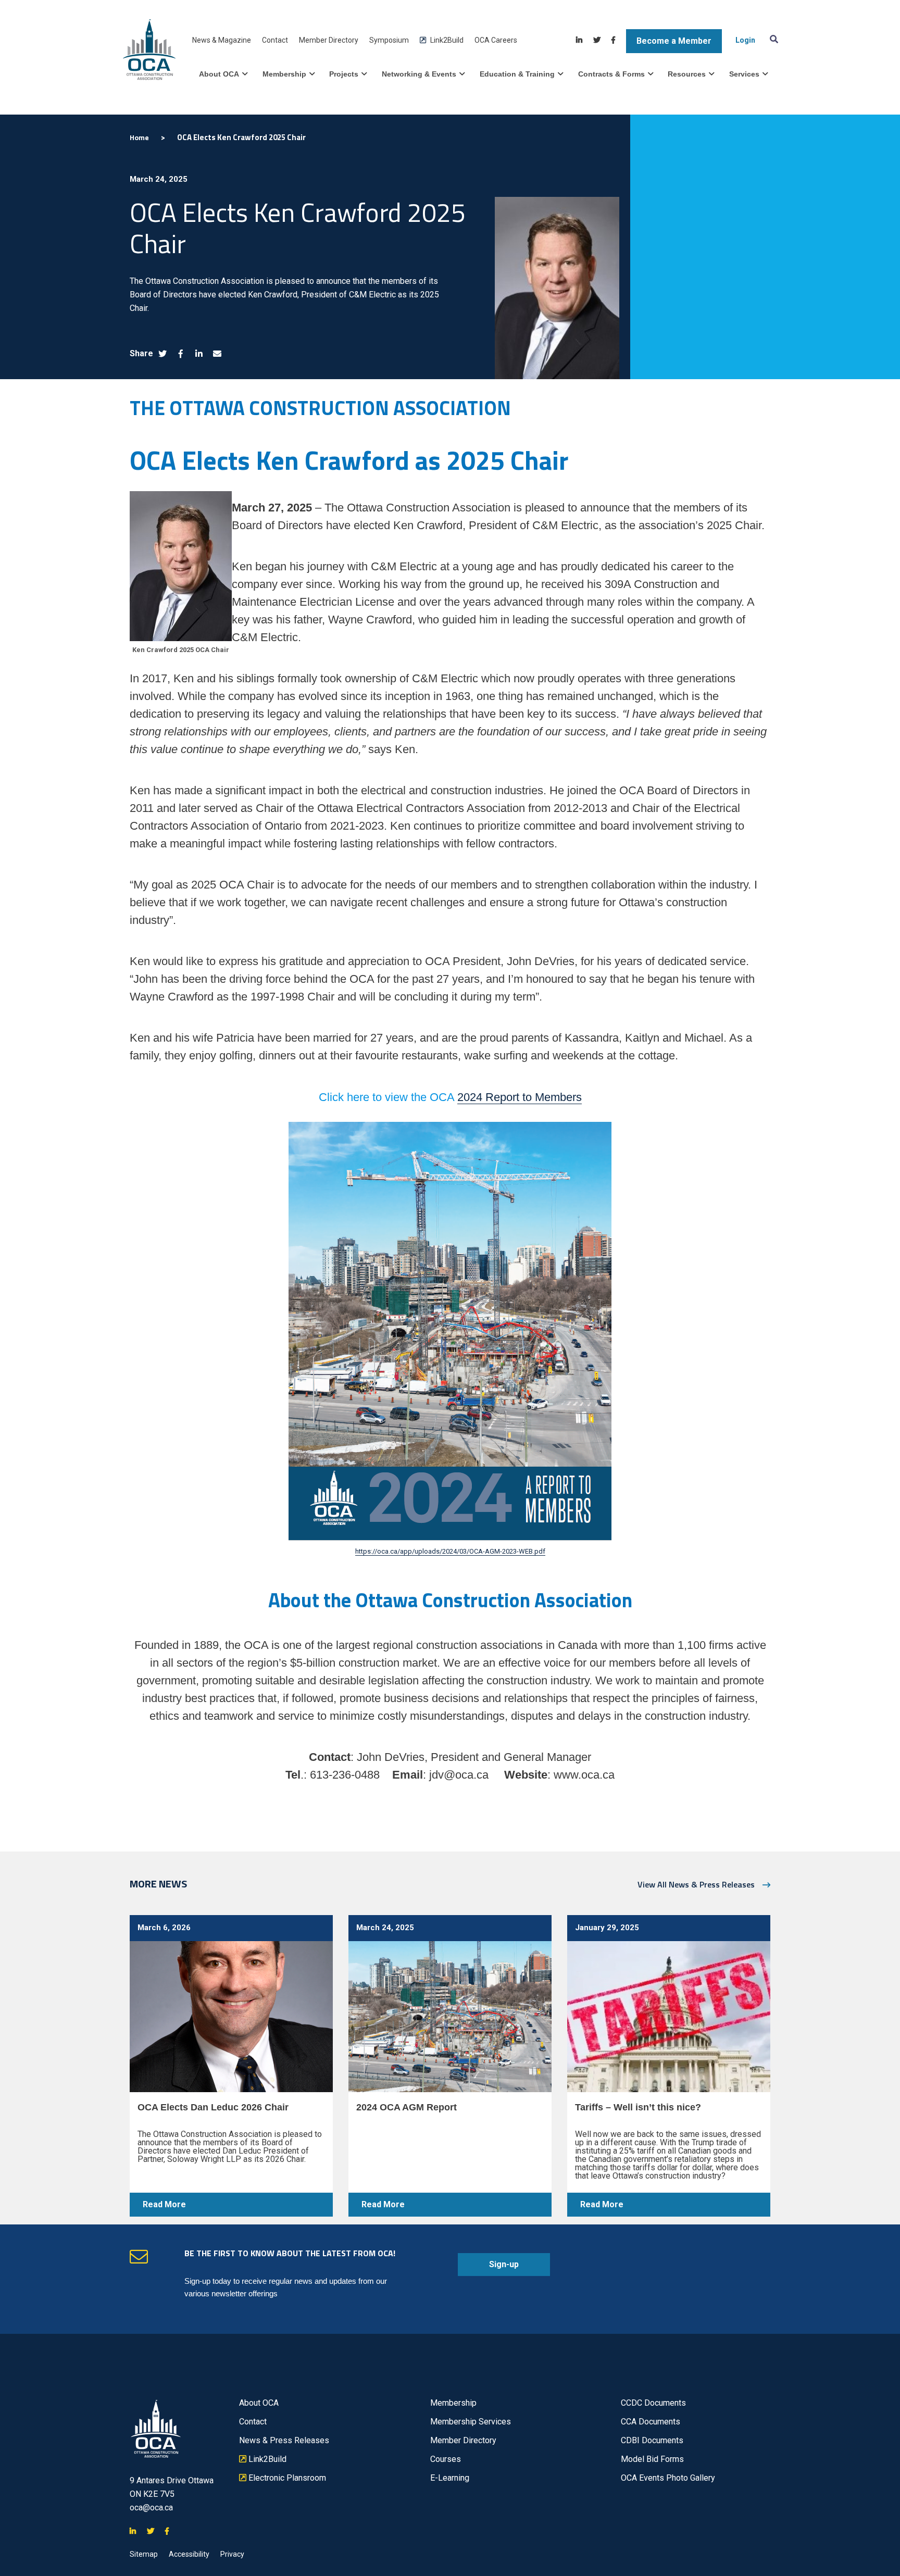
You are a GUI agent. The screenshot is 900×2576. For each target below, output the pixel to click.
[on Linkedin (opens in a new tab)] (199, 354)
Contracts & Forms (611, 74)
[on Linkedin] (579, 40)
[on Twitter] (597, 40)
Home (139, 137)
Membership (284, 74)
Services (744, 74)
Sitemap (144, 2554)
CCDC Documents (653, 2403)
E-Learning (450, 2478)
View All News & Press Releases (696, 1884)
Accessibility (189, 2554)
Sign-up (488, 2268)
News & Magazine (222, 40)
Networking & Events (419, 74)
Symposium (389, 40)
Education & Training (517, 74)
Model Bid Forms (652, 2459)
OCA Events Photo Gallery (668, 2478)
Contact (275, 40)
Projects (344, 74)
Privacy (232, 2554)
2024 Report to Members (520, 1097)
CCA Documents (651, 2422)
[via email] (217, 354)
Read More (158, 2208)
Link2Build (442, 40)
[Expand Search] (772, 39)
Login (745, 40)
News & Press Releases (284, 2440)
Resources (687, 74)
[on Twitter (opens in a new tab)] (162, 354)
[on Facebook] (613, 40)
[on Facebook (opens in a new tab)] (181, 354)
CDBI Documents (652, 2440)
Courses (446, 2459)
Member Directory (329, 40)
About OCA (219, 74)
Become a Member (674, 41)
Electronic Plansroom (283, 2478)
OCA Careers (496, 40)
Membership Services (471, 2422)
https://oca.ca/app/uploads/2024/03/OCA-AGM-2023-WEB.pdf (450, 1551)
